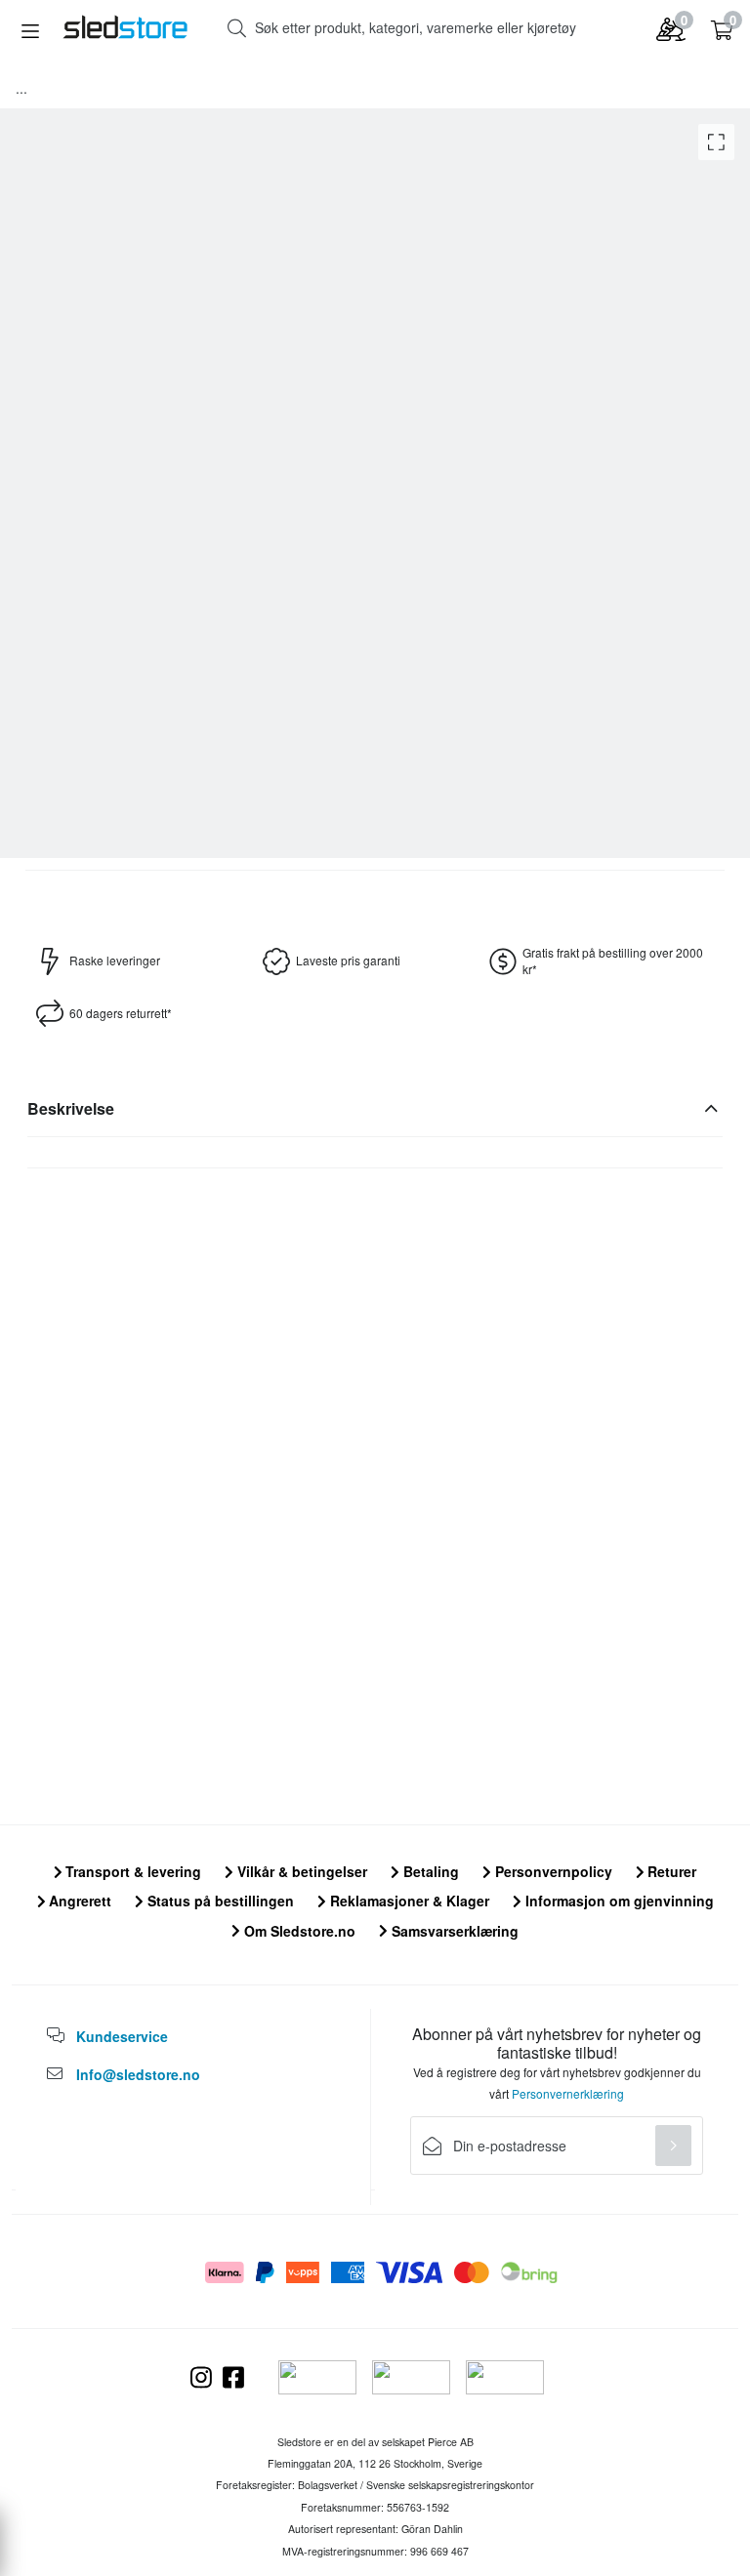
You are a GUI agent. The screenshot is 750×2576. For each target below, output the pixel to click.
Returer (670, 1871)
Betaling (429, 1871)
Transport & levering (131, 1871)
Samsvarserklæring (453, 1931)
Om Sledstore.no (298, 1931)
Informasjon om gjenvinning (618, 1901)
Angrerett (78, 1901)
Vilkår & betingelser (300, 1871)
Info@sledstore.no (138, 2074)
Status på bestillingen (219, 1901)
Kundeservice (122, 2036)
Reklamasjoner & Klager (408, 1901)
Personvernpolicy (552, 1871)
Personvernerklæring (568, 2093)
